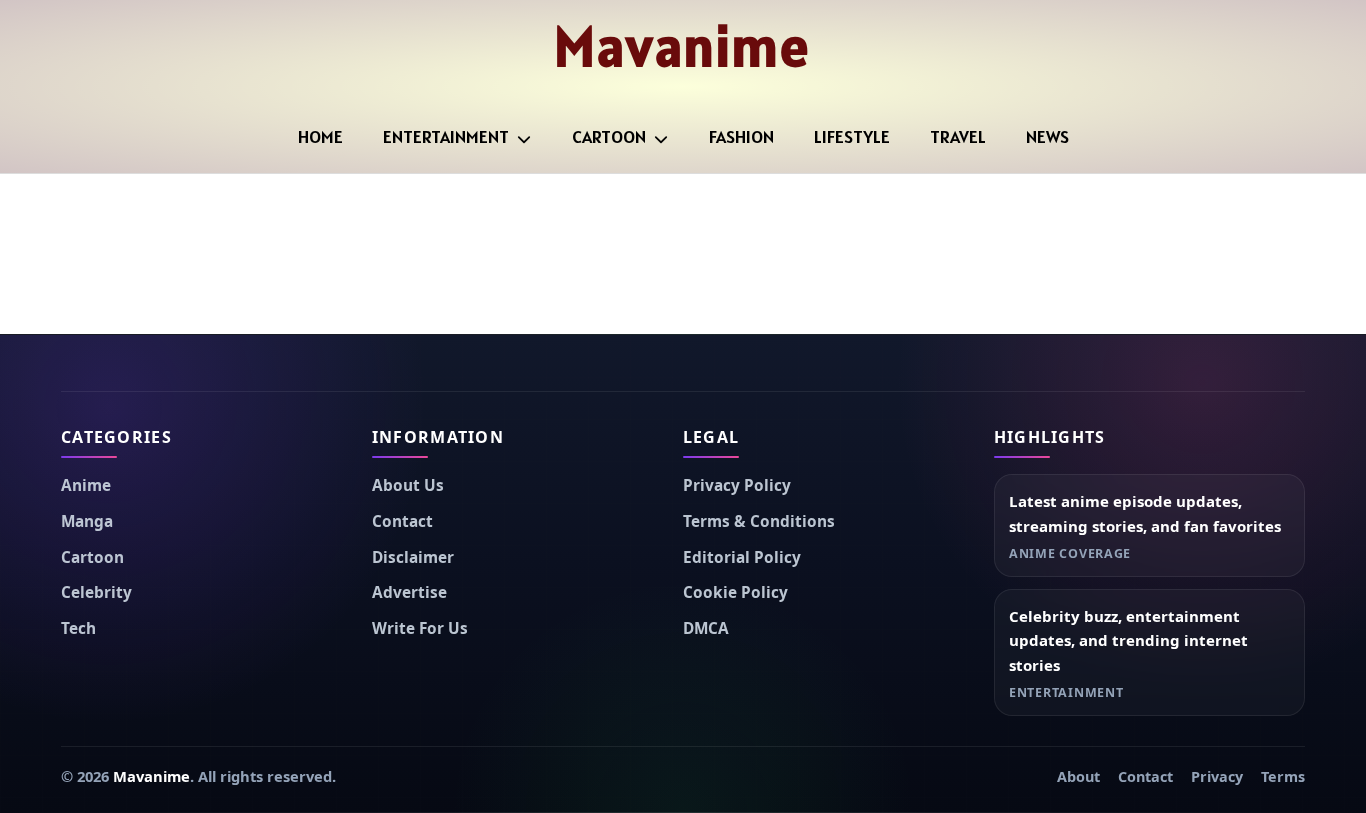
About (1078, 776)
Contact (402, 521)
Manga (87, 521)
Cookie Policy (735, 592)
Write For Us (420, 628)
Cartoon (609, 136)
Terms (1283, 776)
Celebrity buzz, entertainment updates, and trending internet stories (1128, 641)
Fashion (741, 136)
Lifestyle (852, 136)
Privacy (1217, 776)
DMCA (706, 628)
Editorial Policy (742, 557)
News (1047, 136)
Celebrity (96, 592)
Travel (958, 136)
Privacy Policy (737, 485)
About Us (408, 485)
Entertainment (446, 136)
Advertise (409, 592)
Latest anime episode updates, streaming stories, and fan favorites (1145, 513)
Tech (78, 628)
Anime (86, 485)
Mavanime (682, 46)
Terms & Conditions (759, 521)
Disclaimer (413, 557)
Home (320, 136)
